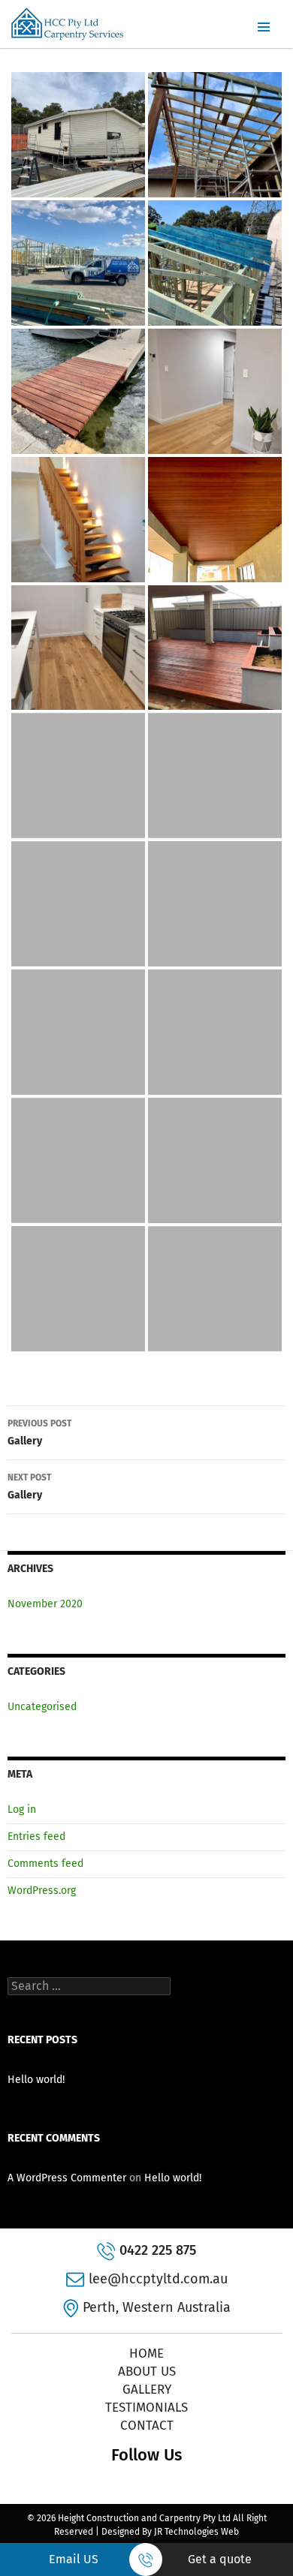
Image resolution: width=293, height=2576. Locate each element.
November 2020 (45, 1604)
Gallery (39, 1433)
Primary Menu (264, 27)
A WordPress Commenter (67, 2178)
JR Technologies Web (196, 2532)
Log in (22, 1810)
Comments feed (45, 1864)
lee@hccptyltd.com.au (158, 2279)
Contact (147, 2426)
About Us (147, 2372)
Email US (74, 2559)
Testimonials (146, 2408)
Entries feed (36, 1837)
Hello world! (36, 2080)
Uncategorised (42, 1707)
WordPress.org (42, 1891)
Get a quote (220, 2559)
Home (146, 2354)
